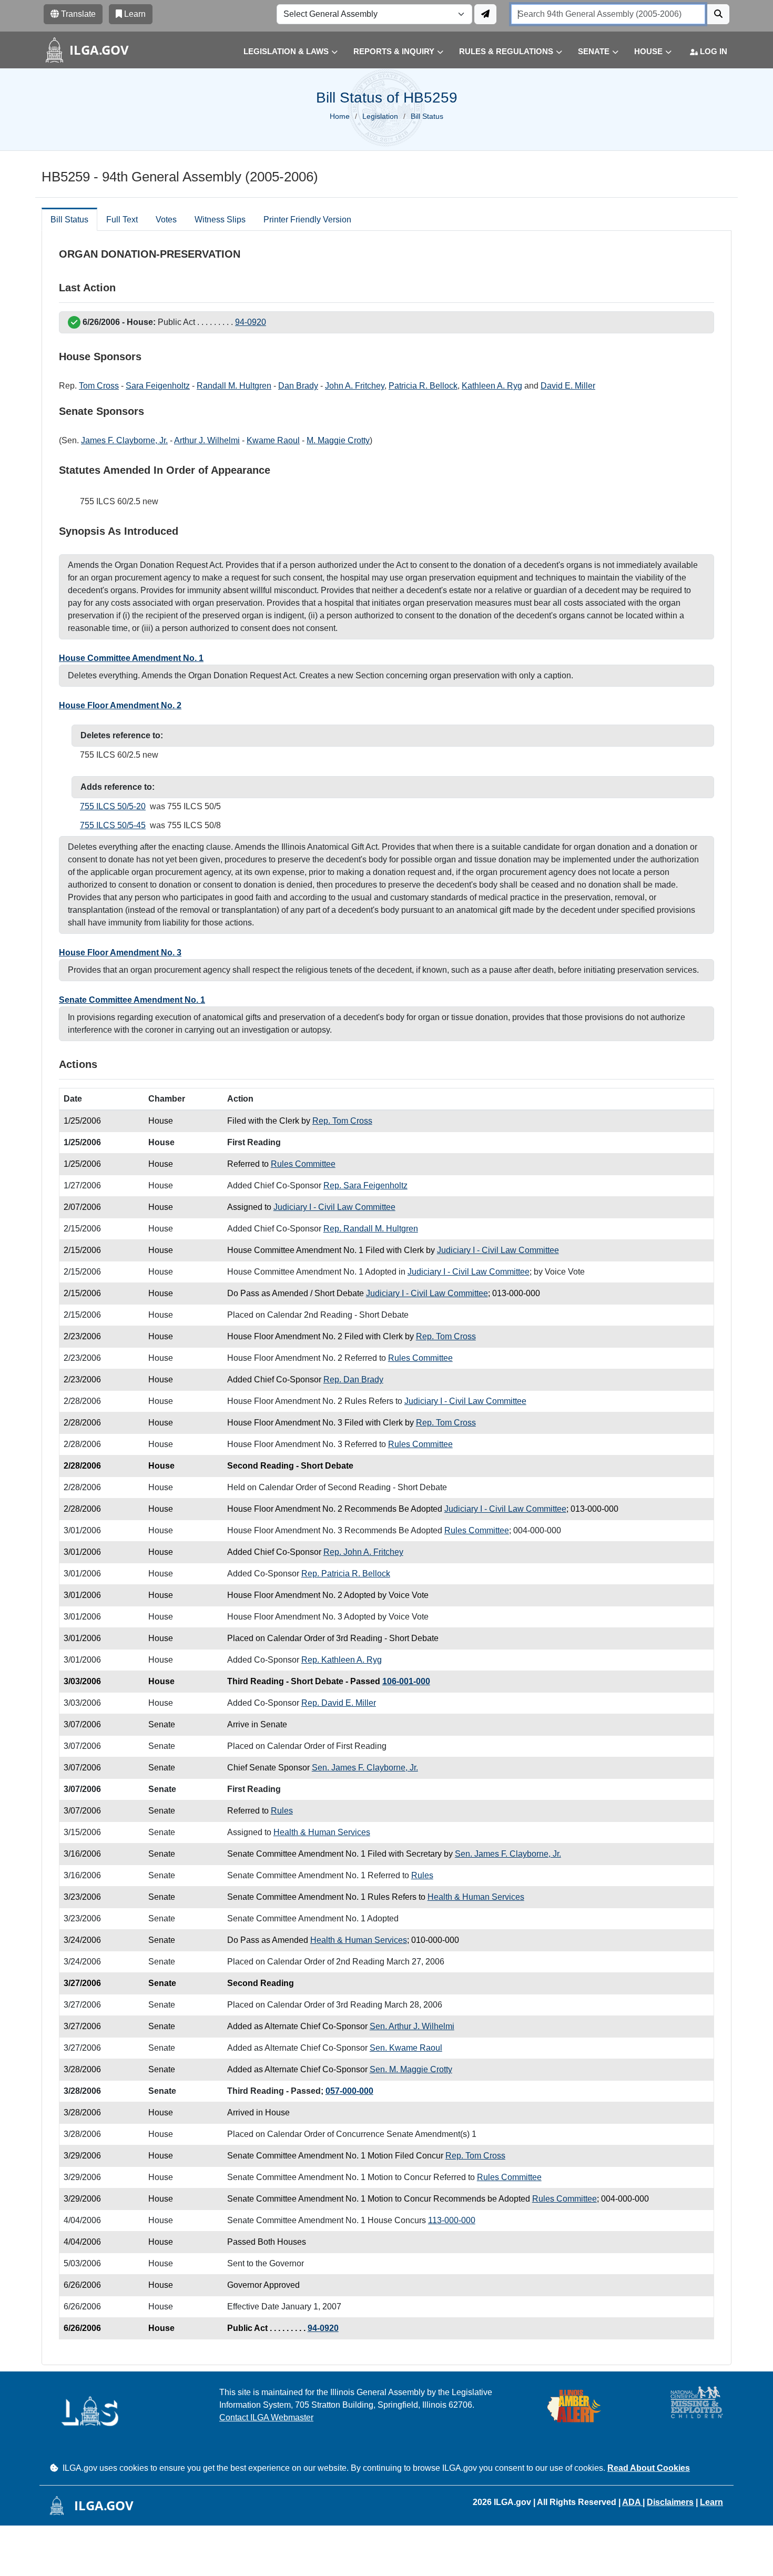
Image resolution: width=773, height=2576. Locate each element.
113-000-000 (452, 2220)
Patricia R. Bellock (423, 386)
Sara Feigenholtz (158, 386)
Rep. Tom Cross (342, 1121)
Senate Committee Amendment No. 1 (132, 1000)
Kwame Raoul (273, 440)
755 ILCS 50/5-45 (113, 825)
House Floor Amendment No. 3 (120, 953)
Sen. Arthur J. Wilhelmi (412, 2026)
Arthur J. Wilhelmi (207, 440)
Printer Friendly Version (307, 220)
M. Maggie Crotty (338, 440)
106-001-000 (406, 1681)
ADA (632, 2502)
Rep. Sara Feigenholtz (365, 1185)
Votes (166, 220)
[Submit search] (718, 14)
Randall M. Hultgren (234, 386)
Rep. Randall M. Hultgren (371, 1229)
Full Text (122, 220)
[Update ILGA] (485, 14)
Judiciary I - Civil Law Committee (334, 1207)
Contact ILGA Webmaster (266, 2417)
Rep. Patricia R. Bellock (346, 1574)
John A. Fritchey (355, 386)
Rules (282, 1811)
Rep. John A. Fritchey (363, 1552)
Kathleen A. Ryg (492, 386)
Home (340, 116)
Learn (711, 2502)
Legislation (380, 116)
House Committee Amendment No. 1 (131, 658)
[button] (283, 52)
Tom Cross (99, 386)
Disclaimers (670, 2502)
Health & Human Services (322, 1832)
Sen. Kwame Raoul (406, 2048)
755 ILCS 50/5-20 (113, 806)
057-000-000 (349, 2091)
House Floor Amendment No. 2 (120, 705)
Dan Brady (298, 386)
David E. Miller (568, 386)
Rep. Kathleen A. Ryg (342, 1660)
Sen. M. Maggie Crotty (411, 2069)
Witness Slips (220, 220)
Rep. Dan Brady (353, 1379)
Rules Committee (303, 1164)
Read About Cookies (649, 2468)
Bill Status (69, 220)
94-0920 (251, 322)
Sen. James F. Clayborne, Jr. (365, 1768)
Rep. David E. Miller (339, 1703)
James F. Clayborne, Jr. (124, 440)
